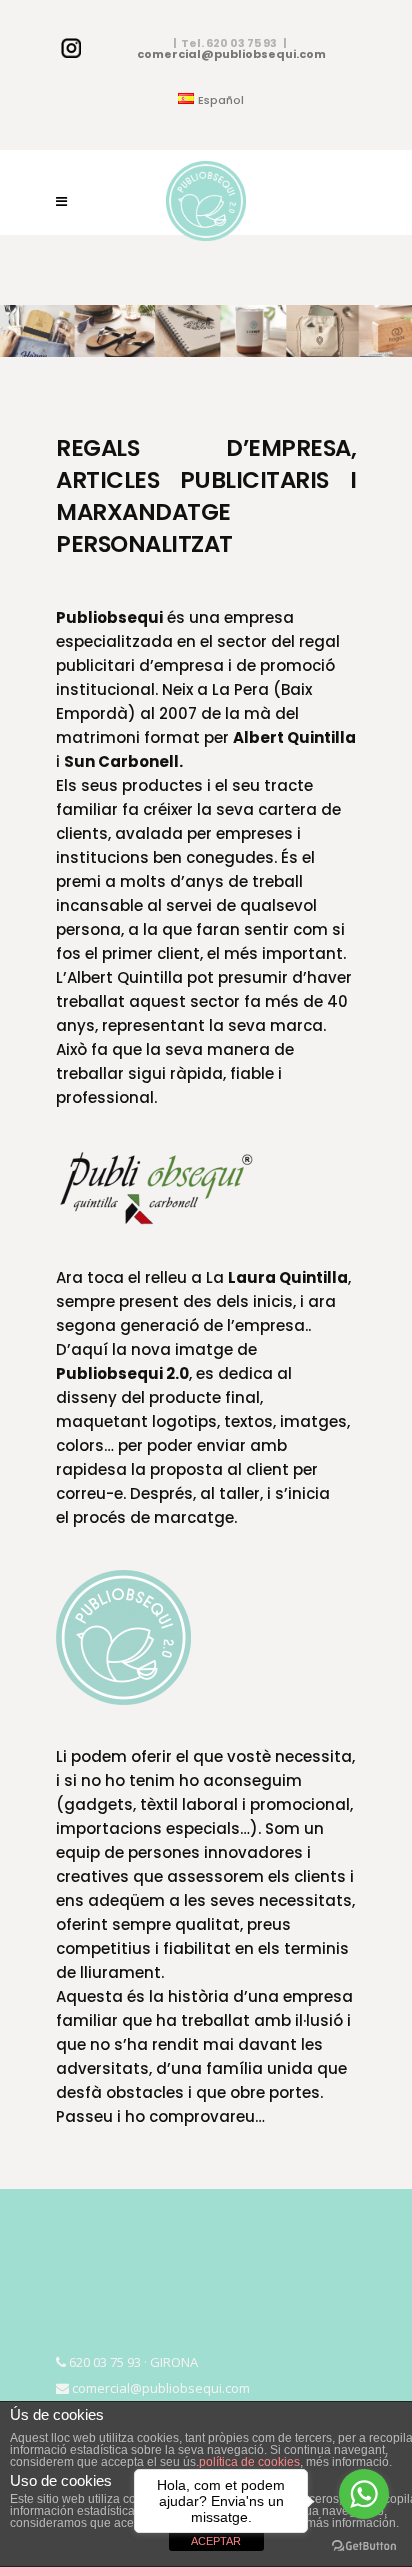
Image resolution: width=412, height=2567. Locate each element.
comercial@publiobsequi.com (231, 54)
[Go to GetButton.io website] (364, 2546)
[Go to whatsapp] (364, 2494)
